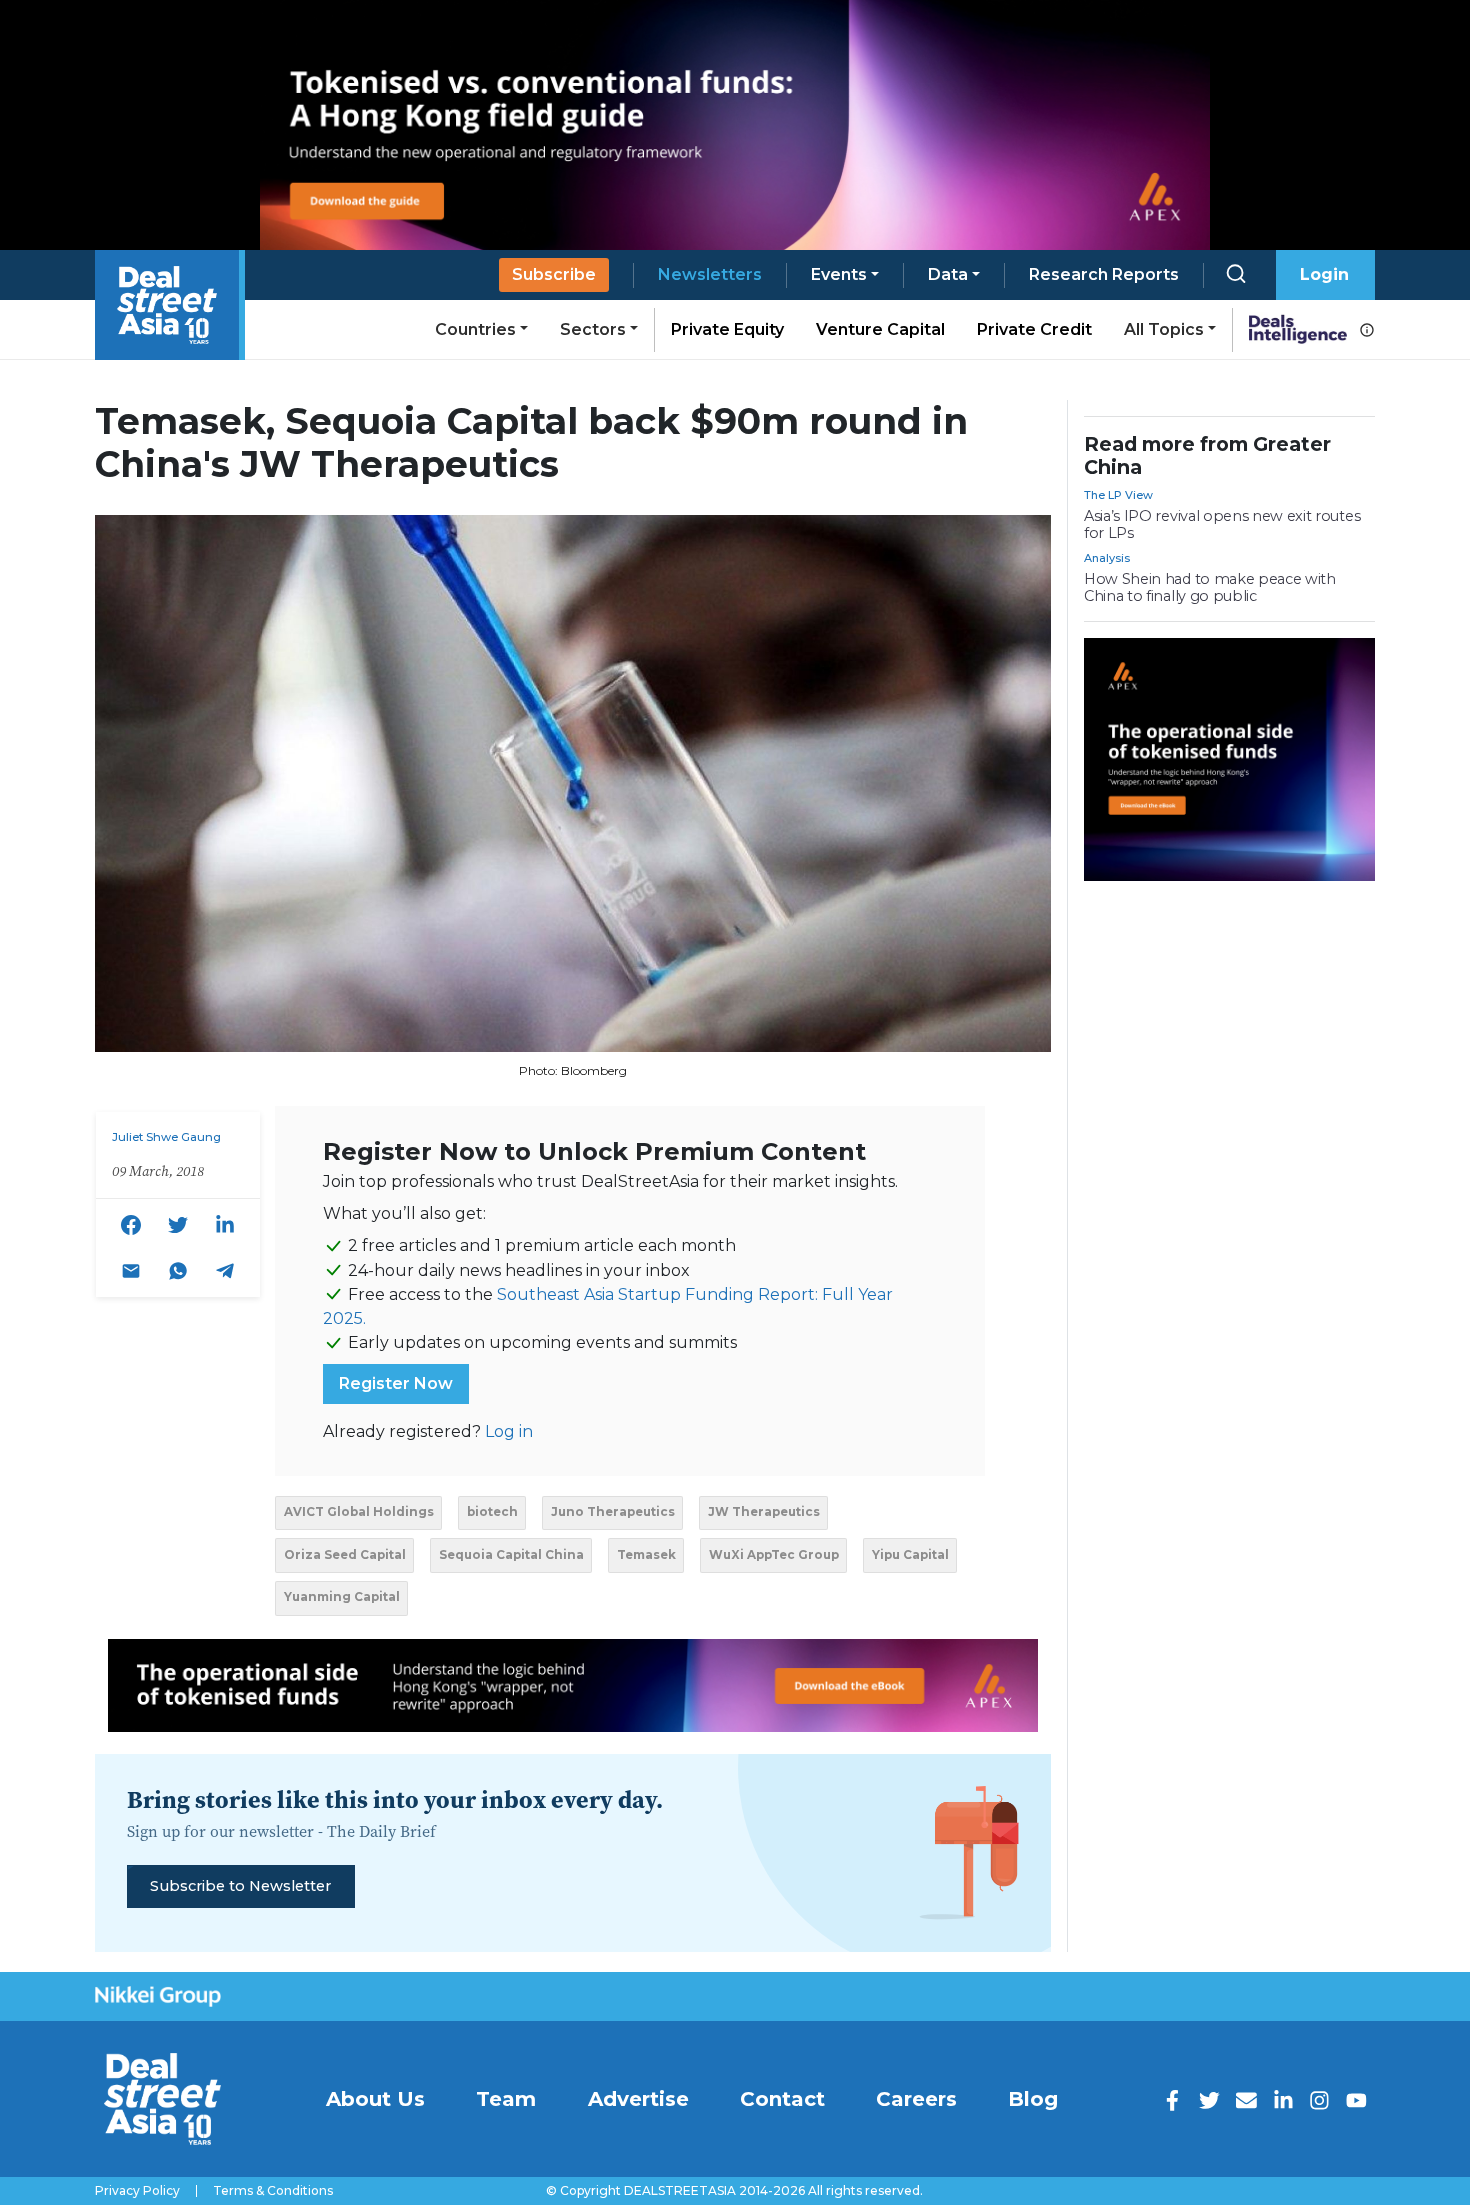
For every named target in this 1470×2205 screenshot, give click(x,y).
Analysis (1107, 558)
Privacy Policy (137, 2191)
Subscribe (554, 274)
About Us (375, 2099)
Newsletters (710, 274)
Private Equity (727, 329)
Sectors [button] (593, 329)
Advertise (638, 2099)
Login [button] (1324, 274)
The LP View (1118, 495)
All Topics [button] (1164, 329)
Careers (916, 2099)
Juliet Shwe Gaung (166, 1137)
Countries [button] (475, 329)
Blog (1033, 2099)
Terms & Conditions (273, 2191)
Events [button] (839, 274)
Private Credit (1034, 329)
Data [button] (948, 274)
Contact (782, 2099)
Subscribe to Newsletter (240, 1886)
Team (506, 2099)
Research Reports (1104, 274)
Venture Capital (880, 329)
